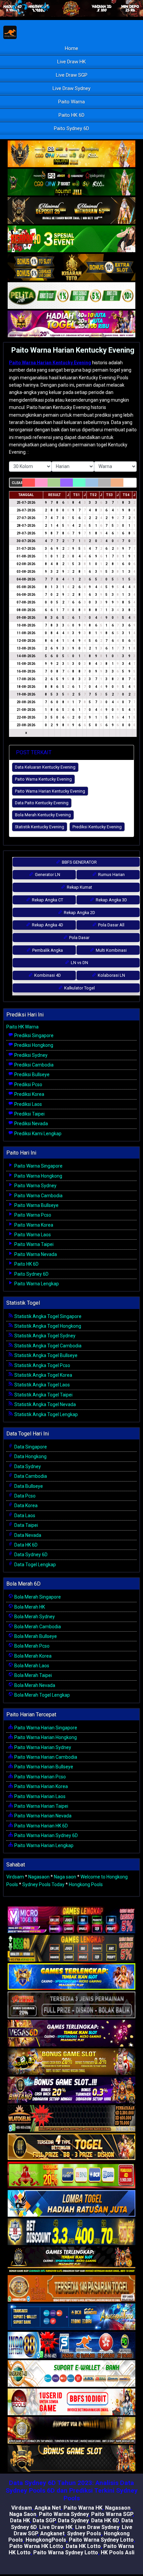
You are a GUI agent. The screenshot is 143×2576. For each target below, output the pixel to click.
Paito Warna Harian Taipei (41, 1806)
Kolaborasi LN (111, 975)
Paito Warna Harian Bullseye (43, 1767)
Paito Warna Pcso (32, 1215)
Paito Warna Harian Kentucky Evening (73, 350)
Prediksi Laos (28, 1104)
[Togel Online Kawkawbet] (71, 2005)
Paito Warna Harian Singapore (45, 1728)
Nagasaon (39, 1877)
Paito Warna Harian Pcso (40, 1777)
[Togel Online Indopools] (71, 2402)
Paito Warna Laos (32, 1235)
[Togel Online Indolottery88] (71, 2345)
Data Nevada (27, 1535)
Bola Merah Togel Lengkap (42, 1695)
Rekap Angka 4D (47, 925)
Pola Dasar (79, 938)
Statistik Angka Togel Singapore (47, 1316)
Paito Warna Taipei (33, 1244)
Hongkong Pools (86, 1884)
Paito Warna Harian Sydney (42, 1747)
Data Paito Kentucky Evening (42, 803)
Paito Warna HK (83, 2508)
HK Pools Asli (118, 2552)
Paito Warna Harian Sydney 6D (46, 1835)
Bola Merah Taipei (33, 1675)
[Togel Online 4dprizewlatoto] (71, 2147)
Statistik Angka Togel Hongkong (47, 1326)
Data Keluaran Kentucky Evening (45, 767)
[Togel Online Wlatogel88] (71, 2119)
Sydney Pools (84, 2533)
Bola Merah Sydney (34, 1617)
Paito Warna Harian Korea (41, 1786)
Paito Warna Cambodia (38, 1196)
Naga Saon (23, 2514)
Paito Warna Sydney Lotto (101, 2540)
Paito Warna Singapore (38, 1166)
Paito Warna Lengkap (36, 1284)
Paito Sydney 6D (71, 128)
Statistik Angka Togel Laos (42, 1385)
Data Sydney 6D (30, 1555)
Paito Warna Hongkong (38, 1176)
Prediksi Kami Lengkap (37, 1134)
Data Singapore (30, 1447)
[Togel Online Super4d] (71, 211)
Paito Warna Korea (33, 1225)
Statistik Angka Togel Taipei (43, 1395)
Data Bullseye (28, 1486)
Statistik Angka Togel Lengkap (46, 1414)
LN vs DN (79, 963)
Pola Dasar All (111, 925)
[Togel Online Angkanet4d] (71, 2374)
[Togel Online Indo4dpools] (71, 2204)
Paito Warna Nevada (35, 1254)
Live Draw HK (71, 62)
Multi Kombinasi (111, 950)
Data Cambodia (30, 1476)
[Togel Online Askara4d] (71, 2062)
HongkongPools (46, 2540)
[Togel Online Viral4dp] (71, 324)
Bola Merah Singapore (37, 1597)
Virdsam (15, 1877)
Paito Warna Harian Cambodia (45, 1757)
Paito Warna (71, 102)
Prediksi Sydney (30, 1055)
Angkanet (52, 2533)
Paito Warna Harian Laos (39, 1796)
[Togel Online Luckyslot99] (71, 2232)
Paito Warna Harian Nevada (42, 1816)
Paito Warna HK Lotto (36, 2546)
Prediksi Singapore (33, 1035)
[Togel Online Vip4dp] (71, 2260)
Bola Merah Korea (32, 1656)
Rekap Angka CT (47, 900)
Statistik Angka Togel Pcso (42, 1365)
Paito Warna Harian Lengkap (43, 1845)
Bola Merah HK (29, 1607)
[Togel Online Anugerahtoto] (71, 2317)
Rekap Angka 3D (111, 900)
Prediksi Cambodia (33, 1065)
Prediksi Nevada (31, 1124)
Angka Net (48, 2508)
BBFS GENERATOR (79, 862)
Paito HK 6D (71, 115)
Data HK (20, 2520)
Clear (17, 483)
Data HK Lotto (83, 2546)
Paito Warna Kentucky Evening (43, 779)
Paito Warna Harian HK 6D (41, 1826)
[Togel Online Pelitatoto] (71, 296)
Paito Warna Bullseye (36, 1205)
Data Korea (25, 1506)
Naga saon (65, 1877)
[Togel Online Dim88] (71, 182)
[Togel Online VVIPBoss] (71, 154)
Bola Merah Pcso (31, 1646)
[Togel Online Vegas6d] (71, 2034)
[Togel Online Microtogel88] (71, 1920)
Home (71, 48)
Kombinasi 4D (47, 975)
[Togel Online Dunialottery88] (71, 2289)
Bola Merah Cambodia (37, 1627)
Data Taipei (26, 1525)
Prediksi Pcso (28, 1085)
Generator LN (47, 875)
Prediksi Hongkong (33, 1045)
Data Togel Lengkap (35, 1565)
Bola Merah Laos (31, 1666)
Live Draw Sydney (71, 88)
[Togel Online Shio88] (71, 2431)
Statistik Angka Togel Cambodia (47, 1346)
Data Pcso (24, 1496)
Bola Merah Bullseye (35, 1636)
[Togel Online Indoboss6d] (71, 1949)
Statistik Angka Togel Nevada (45, 1404)
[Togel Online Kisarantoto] (71, 268)
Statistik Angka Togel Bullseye (45, 1355)
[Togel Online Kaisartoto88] (71, 2175)
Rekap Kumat (79, 887)
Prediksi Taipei (29, 1114)
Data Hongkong (30, 1456)
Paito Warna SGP (112, 2514)
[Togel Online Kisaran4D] (71, 239)
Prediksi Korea (29, 1094)
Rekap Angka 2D (79, 913)
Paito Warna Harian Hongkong (45, 1737)
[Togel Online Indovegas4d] (71, 2459)
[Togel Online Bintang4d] (71, 2090)
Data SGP (44, 2520)
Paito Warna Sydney (35, 1186)
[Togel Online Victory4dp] (71, 1977)
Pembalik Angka (47, 950)
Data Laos (24, 1516)
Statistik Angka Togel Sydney (44, 1336)
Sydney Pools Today (43, 1884)
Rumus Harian (111, 875)
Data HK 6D (25, 1545)
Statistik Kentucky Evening (40, 827)
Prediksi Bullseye (31, 1075)
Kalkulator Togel (79, 988)
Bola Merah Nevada (34, 1685)
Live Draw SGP (72, 75)
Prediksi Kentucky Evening (97, 827)
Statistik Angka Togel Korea (43, 1375)
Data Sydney (27, 1466)
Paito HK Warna (22, 1027)
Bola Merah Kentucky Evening (43, 815)
